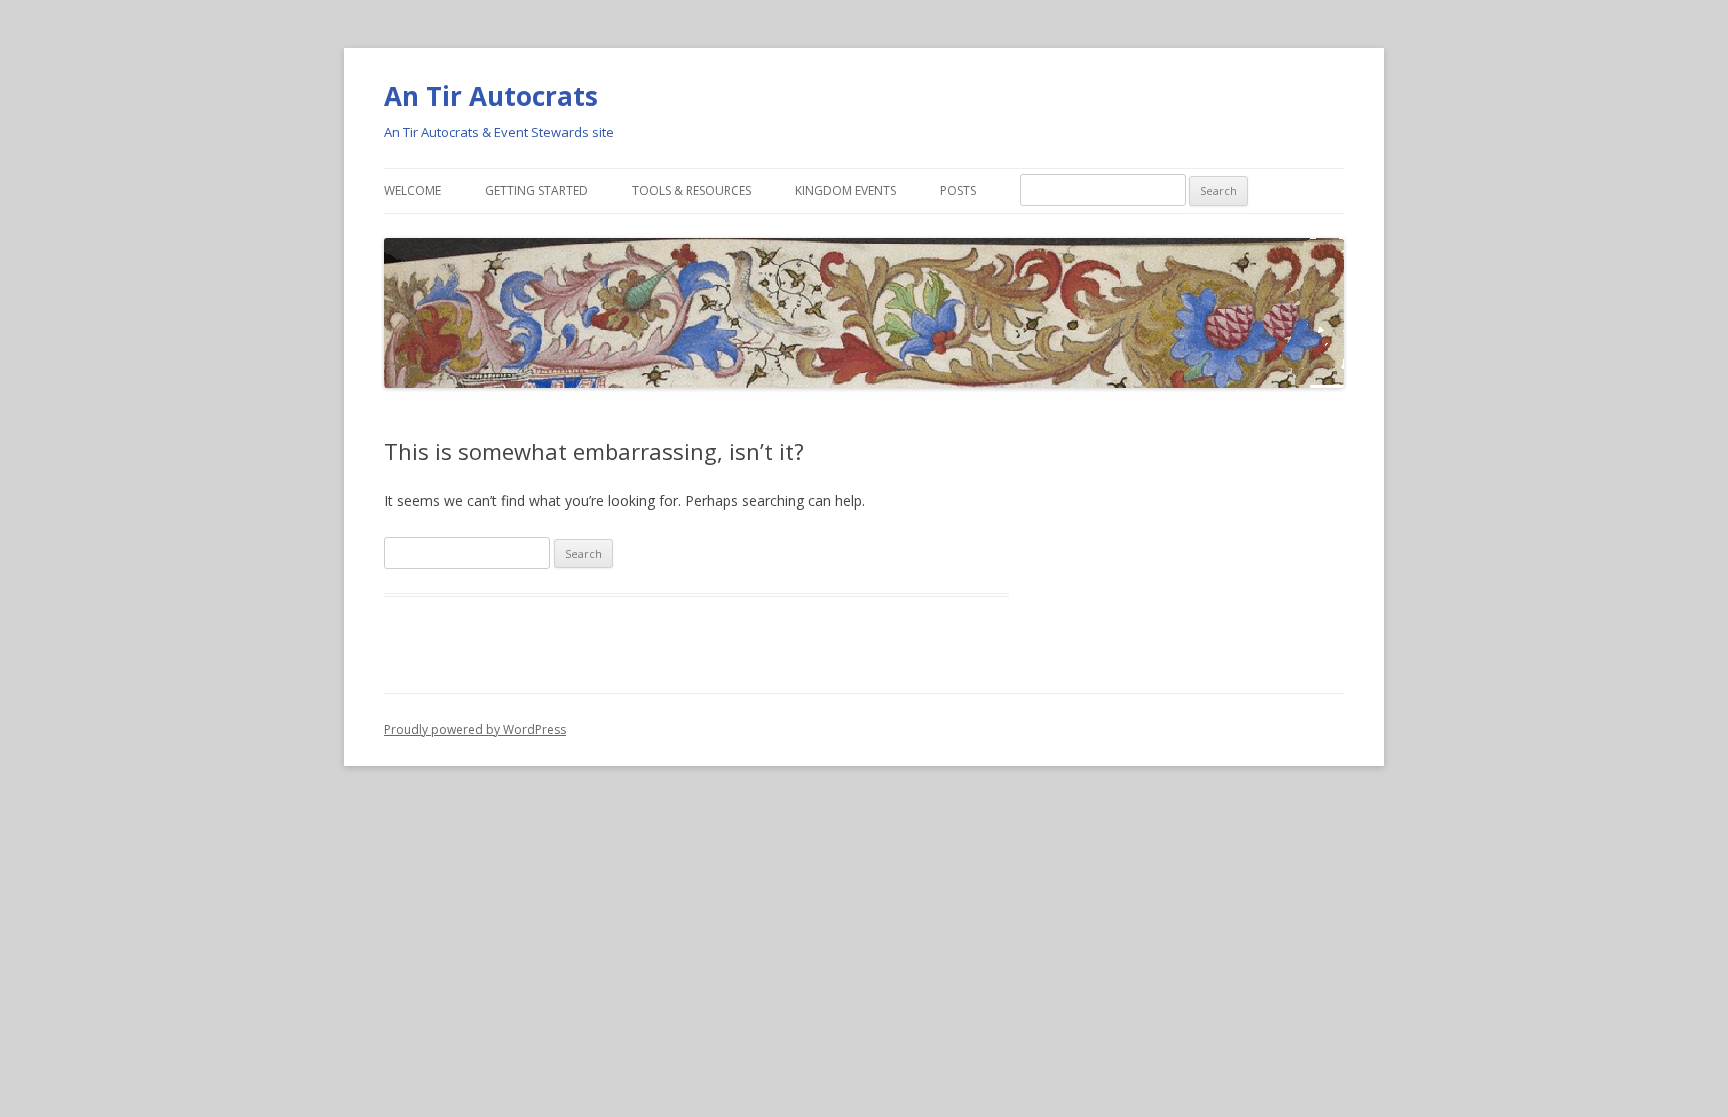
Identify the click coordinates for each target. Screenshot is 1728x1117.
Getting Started (536, 190)
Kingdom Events (845, 190)
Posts (958, 190)
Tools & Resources (691, 190)
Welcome (412, 190)
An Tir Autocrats (491, 96)
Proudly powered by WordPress (475, 729)
